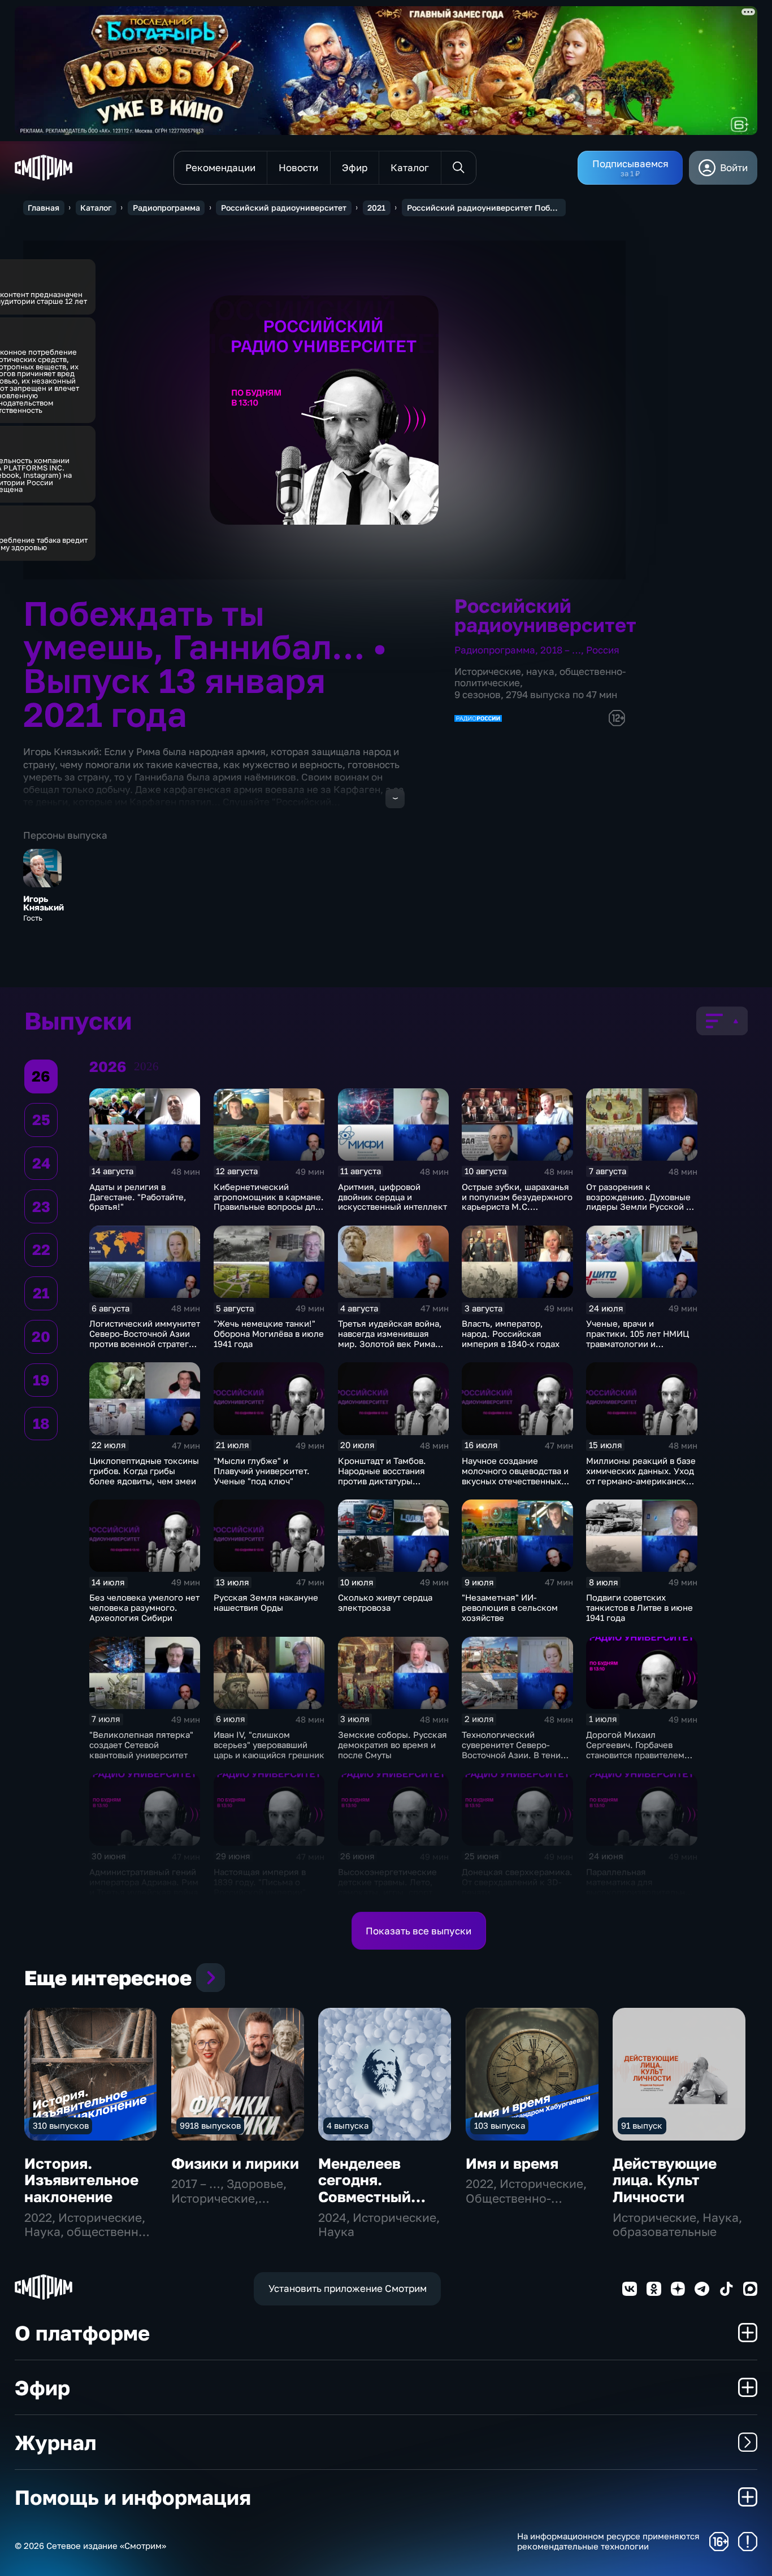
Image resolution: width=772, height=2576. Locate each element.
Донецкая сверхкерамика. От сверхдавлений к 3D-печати (517, 1882)
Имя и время (512, 2163)
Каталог (96, 208)
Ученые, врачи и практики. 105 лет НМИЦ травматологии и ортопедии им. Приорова (638, 1339)
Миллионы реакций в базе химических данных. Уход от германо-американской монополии (641, 1476)
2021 (376, 208)
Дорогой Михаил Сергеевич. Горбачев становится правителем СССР (635, 1750)
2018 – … (561, 650)
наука (540, 671)
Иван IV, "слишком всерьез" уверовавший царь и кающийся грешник (269, 1745)
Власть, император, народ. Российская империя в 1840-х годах (511, 1333)
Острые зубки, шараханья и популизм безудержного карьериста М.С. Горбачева (517, 1202)
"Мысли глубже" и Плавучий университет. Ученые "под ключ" (262, 1471)
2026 (146, 1066)
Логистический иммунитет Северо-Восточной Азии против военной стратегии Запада (145, 1339)
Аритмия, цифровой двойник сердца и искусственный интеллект (392, 1197)
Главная (44, 208)
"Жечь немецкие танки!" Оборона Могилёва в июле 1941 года (269, 1333)
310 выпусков (61, 2125)
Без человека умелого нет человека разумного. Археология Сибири (144, 1607)
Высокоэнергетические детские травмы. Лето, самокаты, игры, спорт (387, 1882)
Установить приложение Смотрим (348, 2288)
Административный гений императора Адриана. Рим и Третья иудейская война (144, 1882)
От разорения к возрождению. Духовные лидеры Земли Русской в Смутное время (638, 1202)
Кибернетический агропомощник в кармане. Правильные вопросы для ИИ (269, 1202)
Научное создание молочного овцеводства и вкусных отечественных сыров (515, 1476)
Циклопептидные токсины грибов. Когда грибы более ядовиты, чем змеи (144, 1471)
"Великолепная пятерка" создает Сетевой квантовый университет (141, 1745)
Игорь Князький (44, 903)
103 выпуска (500, 2125)
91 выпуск (642, 2125)
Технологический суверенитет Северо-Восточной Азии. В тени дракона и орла (511, 1750)
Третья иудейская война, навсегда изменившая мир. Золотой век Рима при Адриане (390, 1339)
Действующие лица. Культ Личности (665, 2180)
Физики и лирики (235, 2163)
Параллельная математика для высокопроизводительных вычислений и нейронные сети (641, 1892)
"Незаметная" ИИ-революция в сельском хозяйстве (510, 1607)
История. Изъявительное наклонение (81, 2180)
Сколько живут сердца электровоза (385, 1602)
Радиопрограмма (166, 208)
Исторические (488, 671)
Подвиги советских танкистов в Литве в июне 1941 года (639, 1607)
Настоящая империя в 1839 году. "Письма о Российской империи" (260, 1882)
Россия (603, 650)
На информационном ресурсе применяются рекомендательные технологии (608, 2541)
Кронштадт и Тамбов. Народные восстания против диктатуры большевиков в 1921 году (390, 1476)
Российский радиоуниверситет (284, 208)
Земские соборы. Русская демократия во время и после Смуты (392, 1745)
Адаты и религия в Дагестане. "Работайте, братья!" (138, 1197)
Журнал (55, 2442)
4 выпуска (348, 2125)
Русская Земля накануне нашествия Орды (266, 1602)
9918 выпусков (210, 2125)
